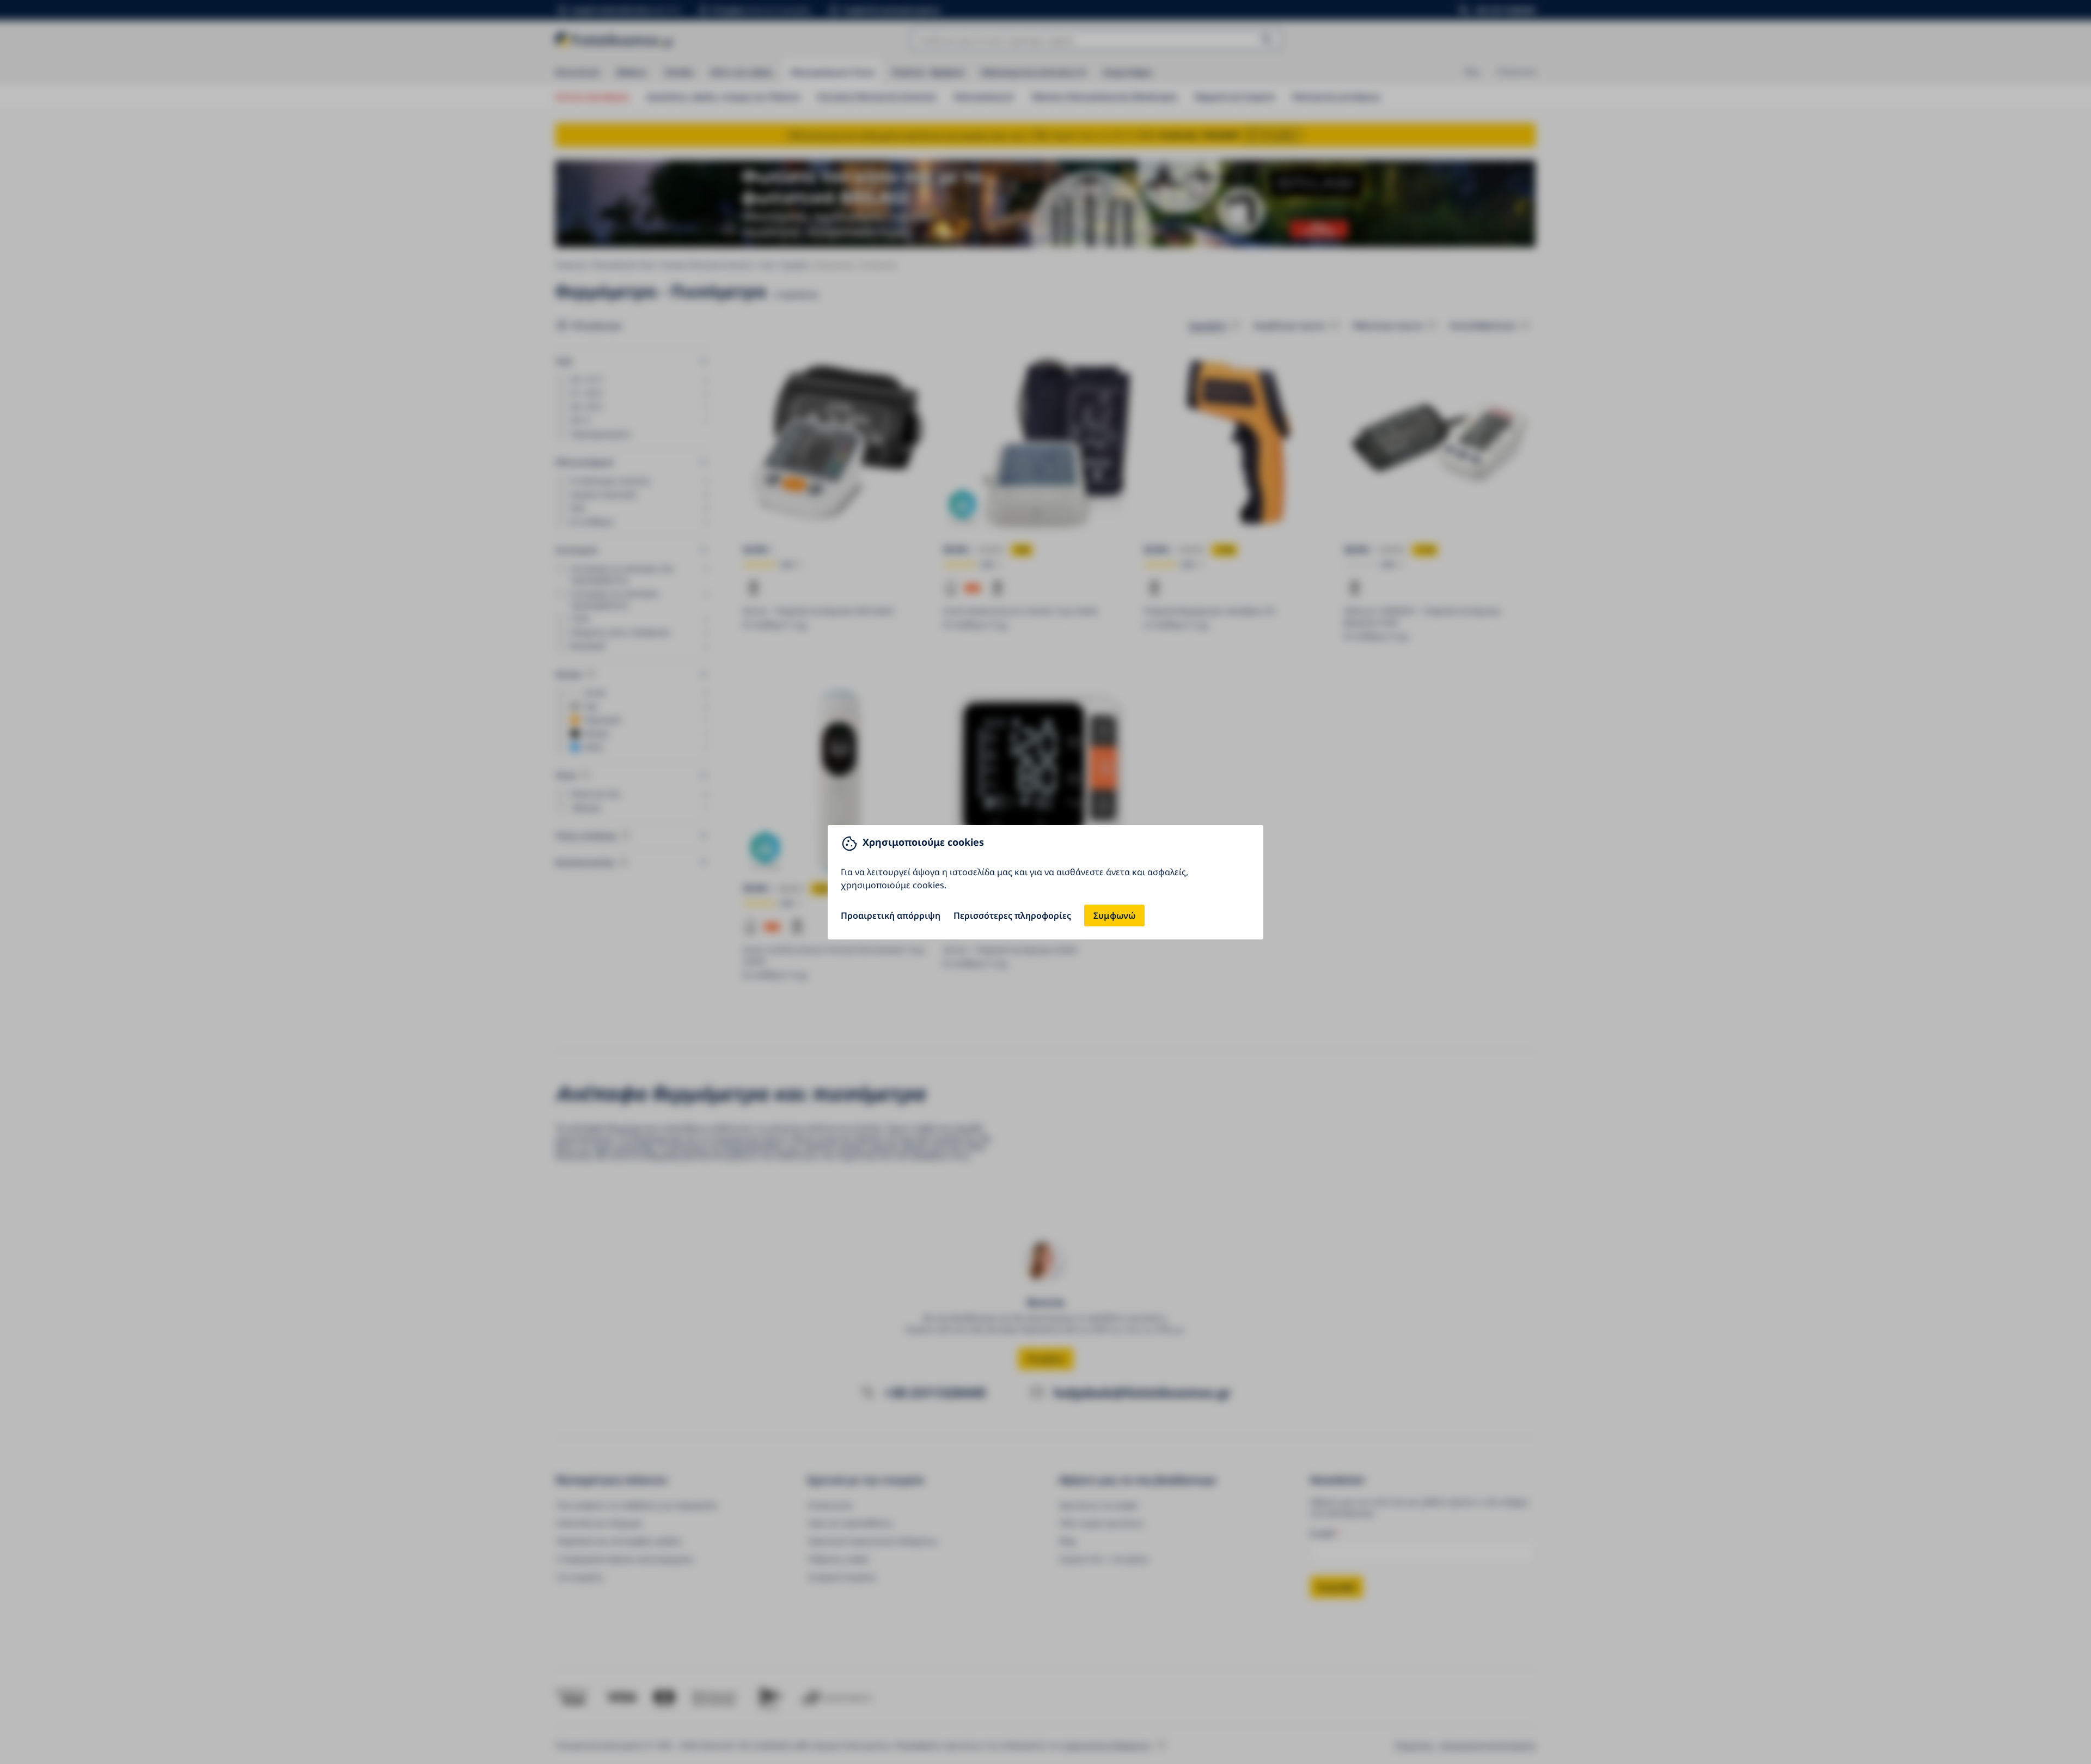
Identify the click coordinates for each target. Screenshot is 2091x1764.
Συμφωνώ (1114, 915)
